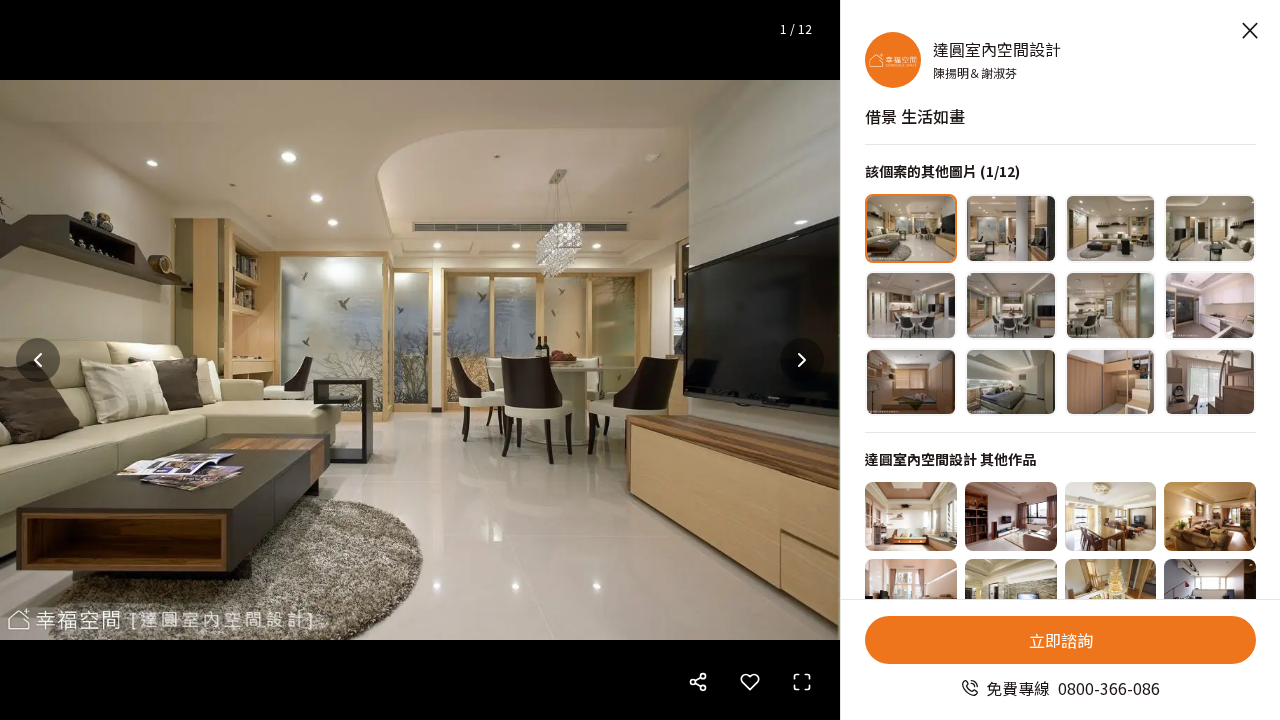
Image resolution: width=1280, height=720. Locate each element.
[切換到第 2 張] (1011, 228)
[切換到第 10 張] (1011, 382)
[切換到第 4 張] (1210, 228)
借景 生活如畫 (915, 116)
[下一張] (802, 360)
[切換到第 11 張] (1111, 382)
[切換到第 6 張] (1011, 305)
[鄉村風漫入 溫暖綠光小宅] (1210, 516)
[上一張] (38, 360)
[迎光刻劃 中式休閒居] (1111, 593)
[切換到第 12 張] (1210, 382)
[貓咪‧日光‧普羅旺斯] (911, 516)
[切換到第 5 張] (911, 305)
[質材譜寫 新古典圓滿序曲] (1011, 593)
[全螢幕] (802, 682)
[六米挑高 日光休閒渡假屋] (911, 593)
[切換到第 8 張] (1210, 305)
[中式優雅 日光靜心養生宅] (1111, 516)
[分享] (698, 682)
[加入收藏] (750, 682)
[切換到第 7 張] (1111, 305)
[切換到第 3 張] (1111, 228)
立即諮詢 (1061, 640)
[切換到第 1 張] (911, 228)
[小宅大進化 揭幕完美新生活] (1011, 516)
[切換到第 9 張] (911, 382)
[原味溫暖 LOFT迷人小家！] (1210, 593)
